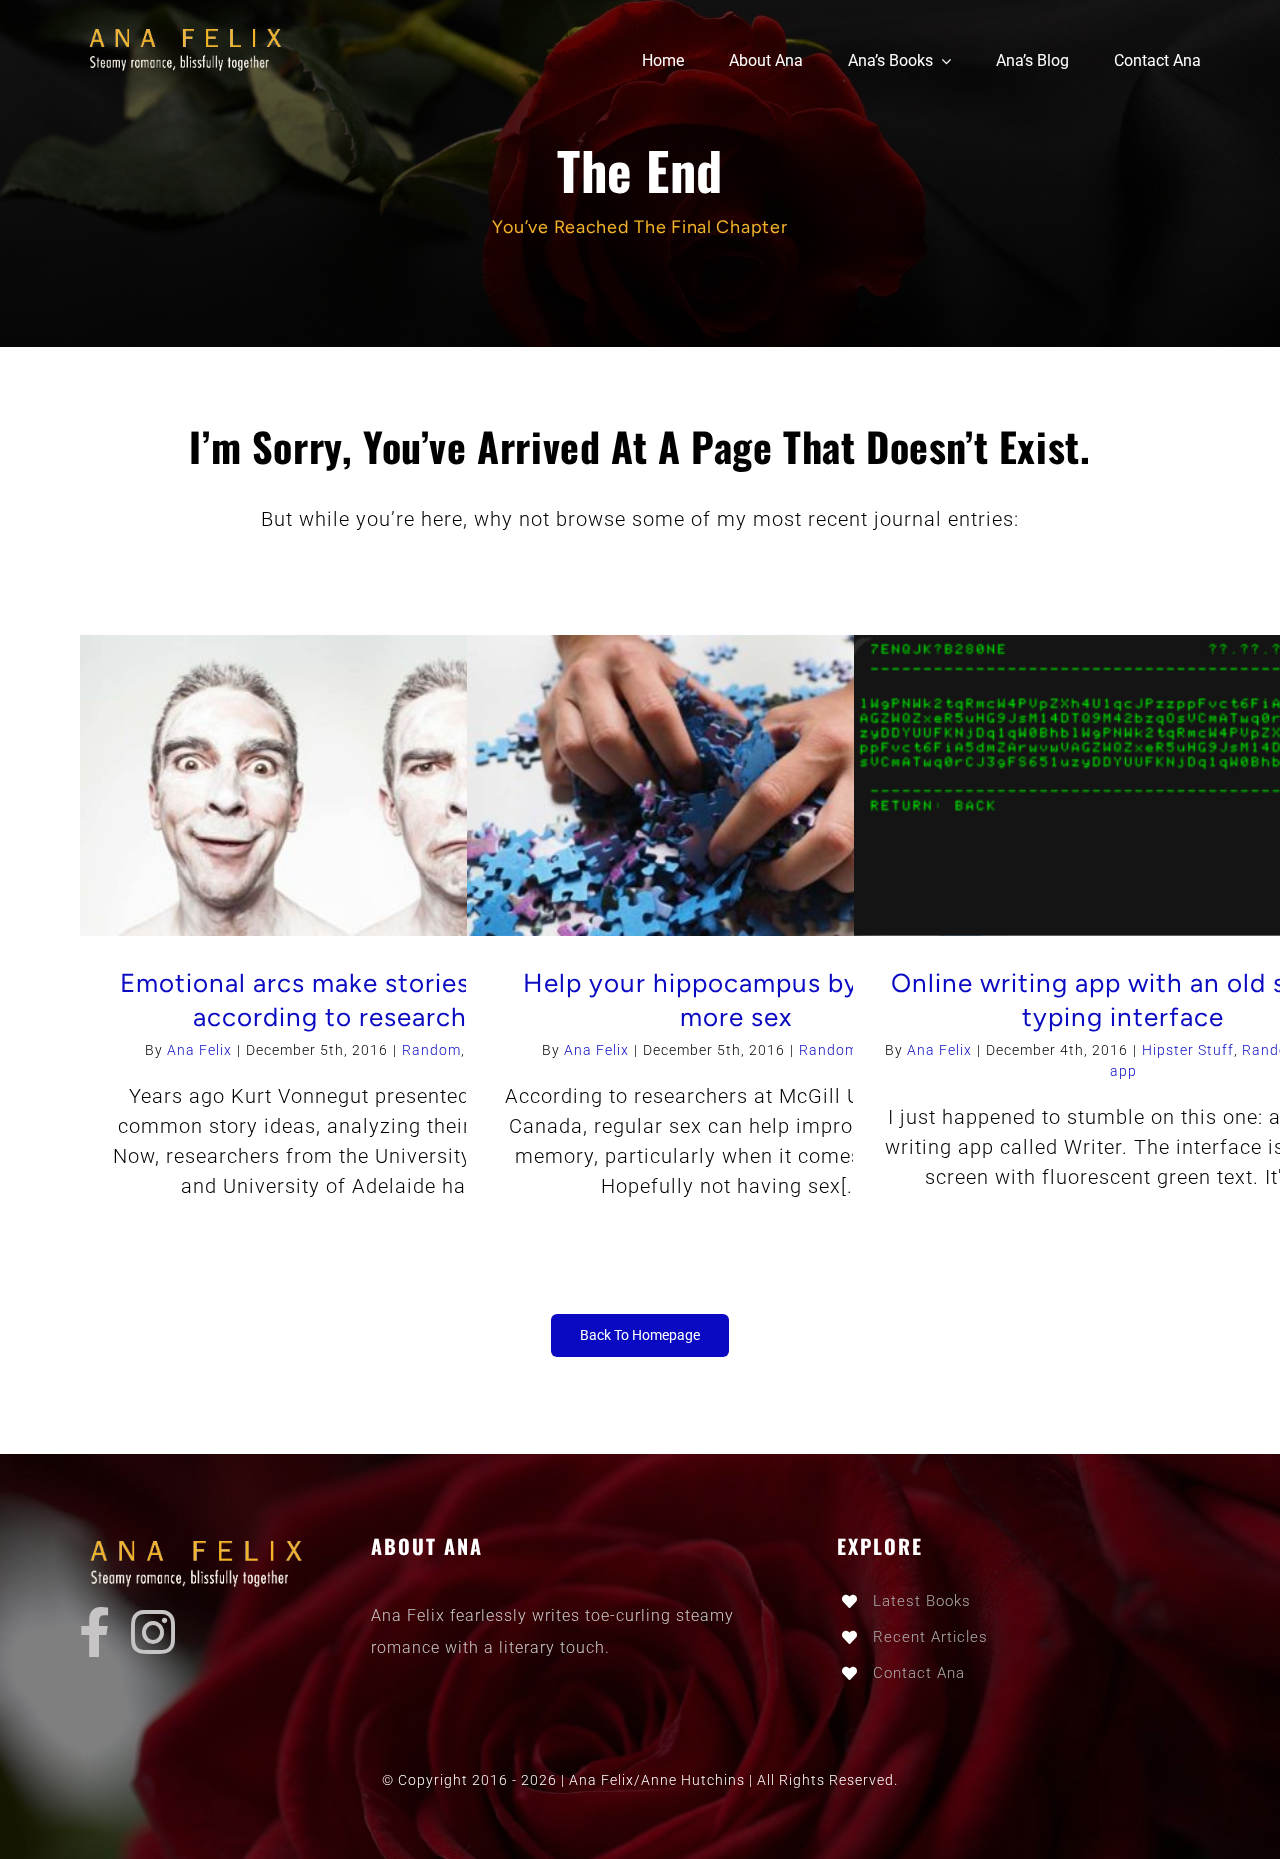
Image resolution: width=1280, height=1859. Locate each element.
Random (431, 1050)
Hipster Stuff (1188, 1050)
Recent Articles (930, 1637)
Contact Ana (919, 1673)
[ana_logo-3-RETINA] (191, 30)
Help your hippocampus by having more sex (736, 1000)
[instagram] (153, 1632)
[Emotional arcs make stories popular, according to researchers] (349, 785)
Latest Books (922, 1601)
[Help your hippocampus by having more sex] (736, 785)
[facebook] (95, 1632)
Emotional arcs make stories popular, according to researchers (349, 1000)
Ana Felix (199, 1050)
